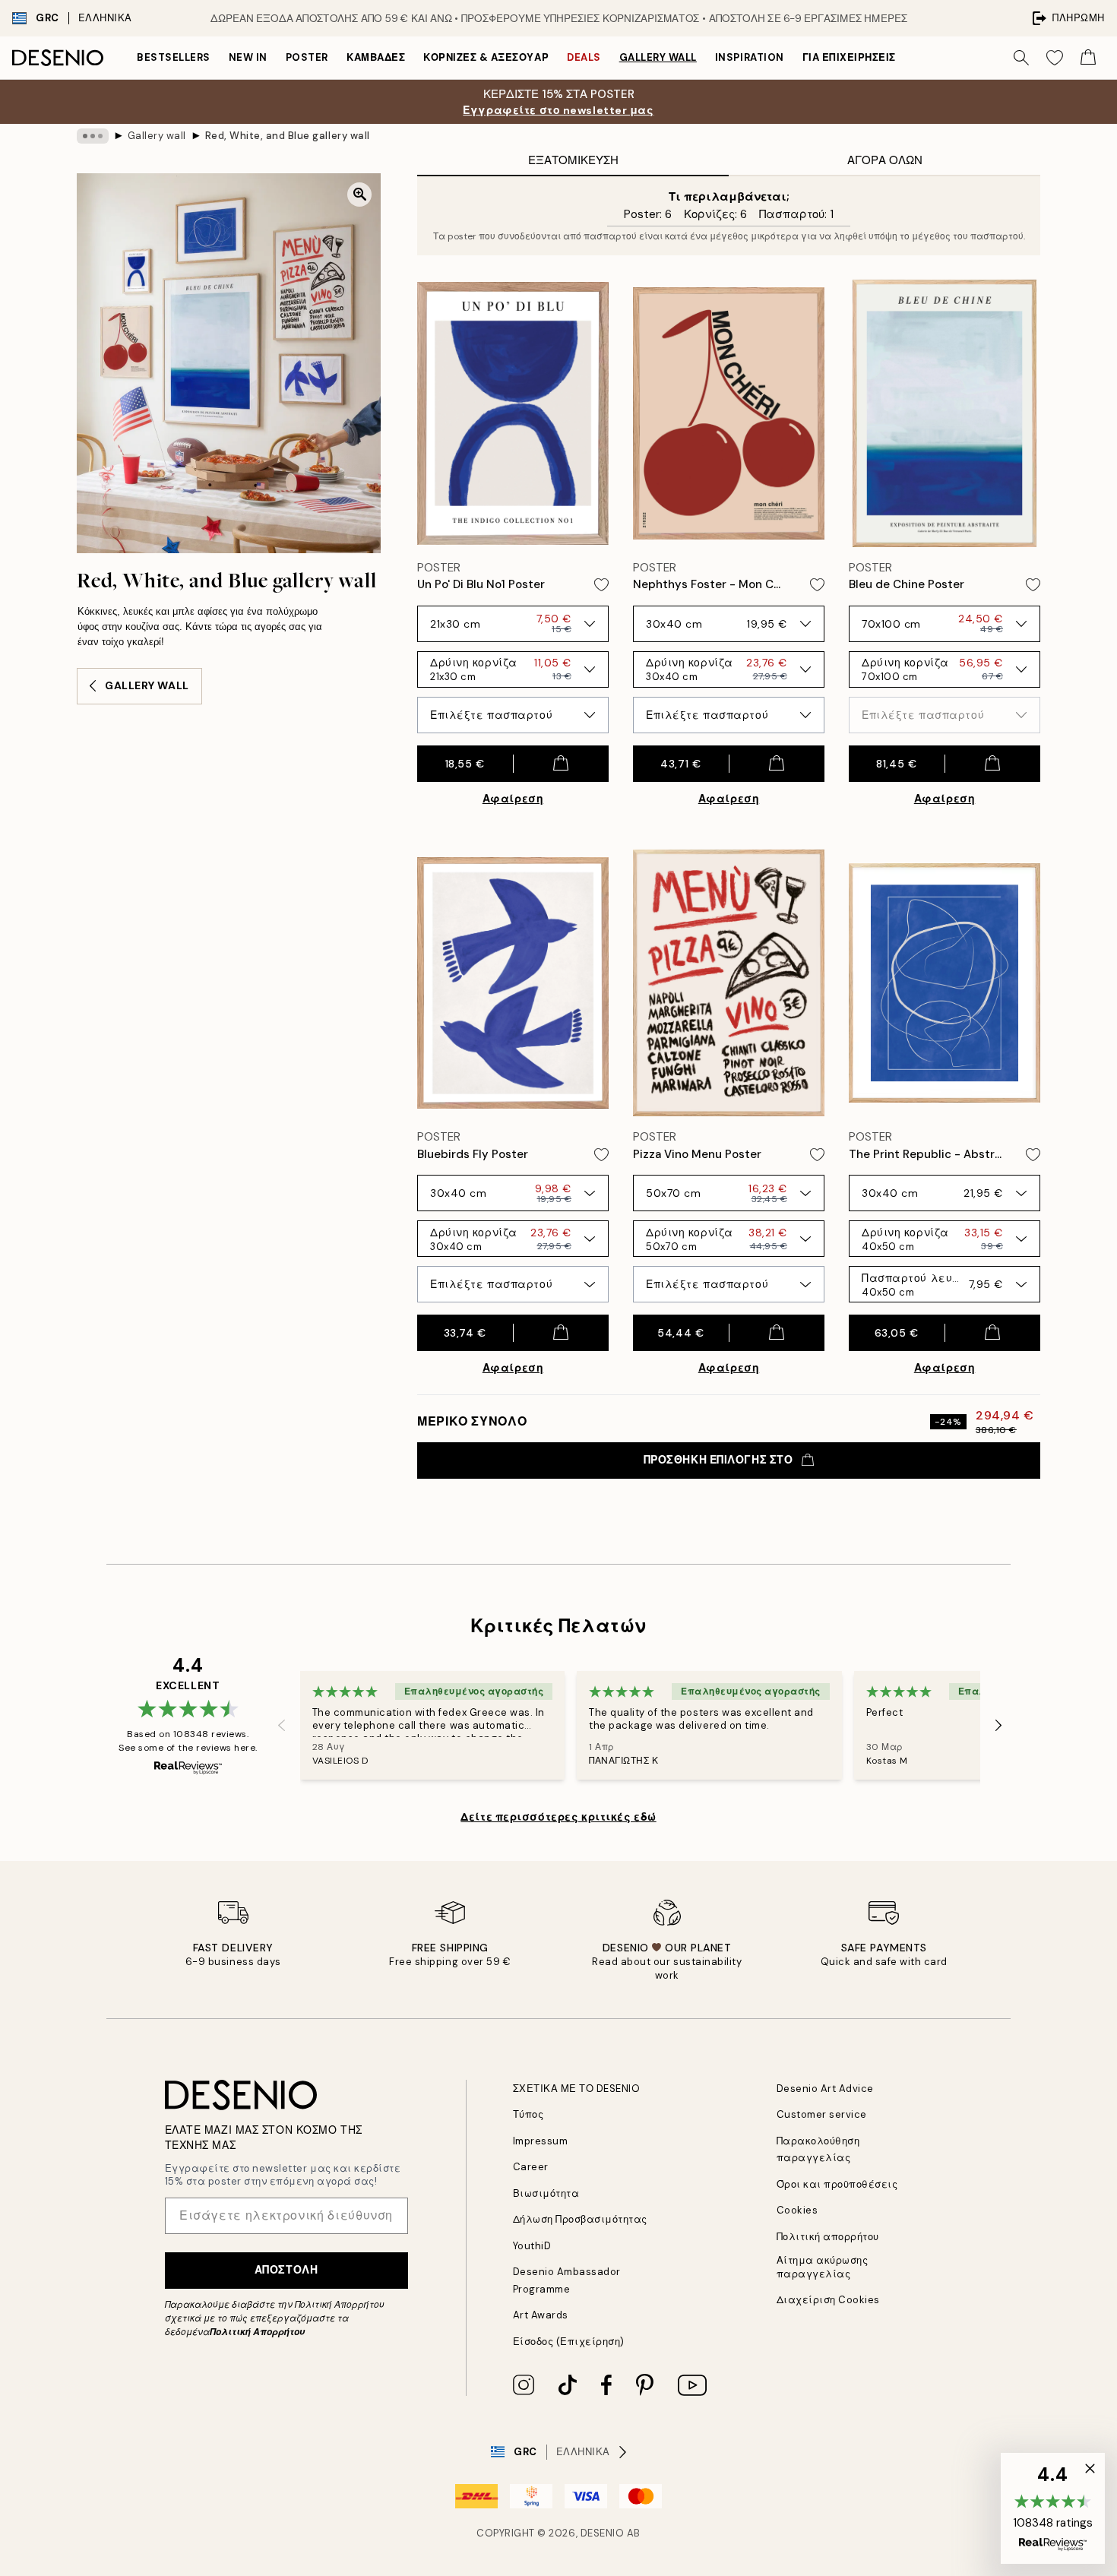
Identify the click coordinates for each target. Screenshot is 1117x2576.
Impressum (541, 2141)
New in (248, 57)
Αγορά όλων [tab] (885, 160)
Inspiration (750, 57)
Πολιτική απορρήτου (828, 2237)
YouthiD (532, 2246)
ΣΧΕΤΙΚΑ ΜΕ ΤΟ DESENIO (577, 2089)
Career (531, 2167)
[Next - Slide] (998, 1725)
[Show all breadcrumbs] (93, 136)
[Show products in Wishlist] (1055, 58)
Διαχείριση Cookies (828, 2300)
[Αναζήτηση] (1021, 58)
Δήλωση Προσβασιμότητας (580, 2219)
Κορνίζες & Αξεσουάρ (486, 57)
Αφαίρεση (513, 799)
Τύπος (528, 2114)
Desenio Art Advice (825, 2089)
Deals (584, 57)
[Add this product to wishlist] (601, 585)
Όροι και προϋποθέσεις (837, 2184)
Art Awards (541, 2315)
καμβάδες (376, 57)
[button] (1053, 2508)
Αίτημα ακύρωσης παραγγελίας (823, 2267)
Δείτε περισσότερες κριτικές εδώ (558, 1817)
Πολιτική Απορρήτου (257, 2332)
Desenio (603, 2533)
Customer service (822, 2114)
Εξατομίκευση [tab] (573, 160)
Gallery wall (658, 57)
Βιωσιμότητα (546, 2193)
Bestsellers (174, 57)
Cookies (797, 2210)
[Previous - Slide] (282, 1725)
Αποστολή (286, 2270)
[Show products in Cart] (1088, 58)
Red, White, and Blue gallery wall (288, 136)
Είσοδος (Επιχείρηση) (569, 2342)
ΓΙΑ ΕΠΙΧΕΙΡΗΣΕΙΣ (849, 57)
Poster (307, 57)
